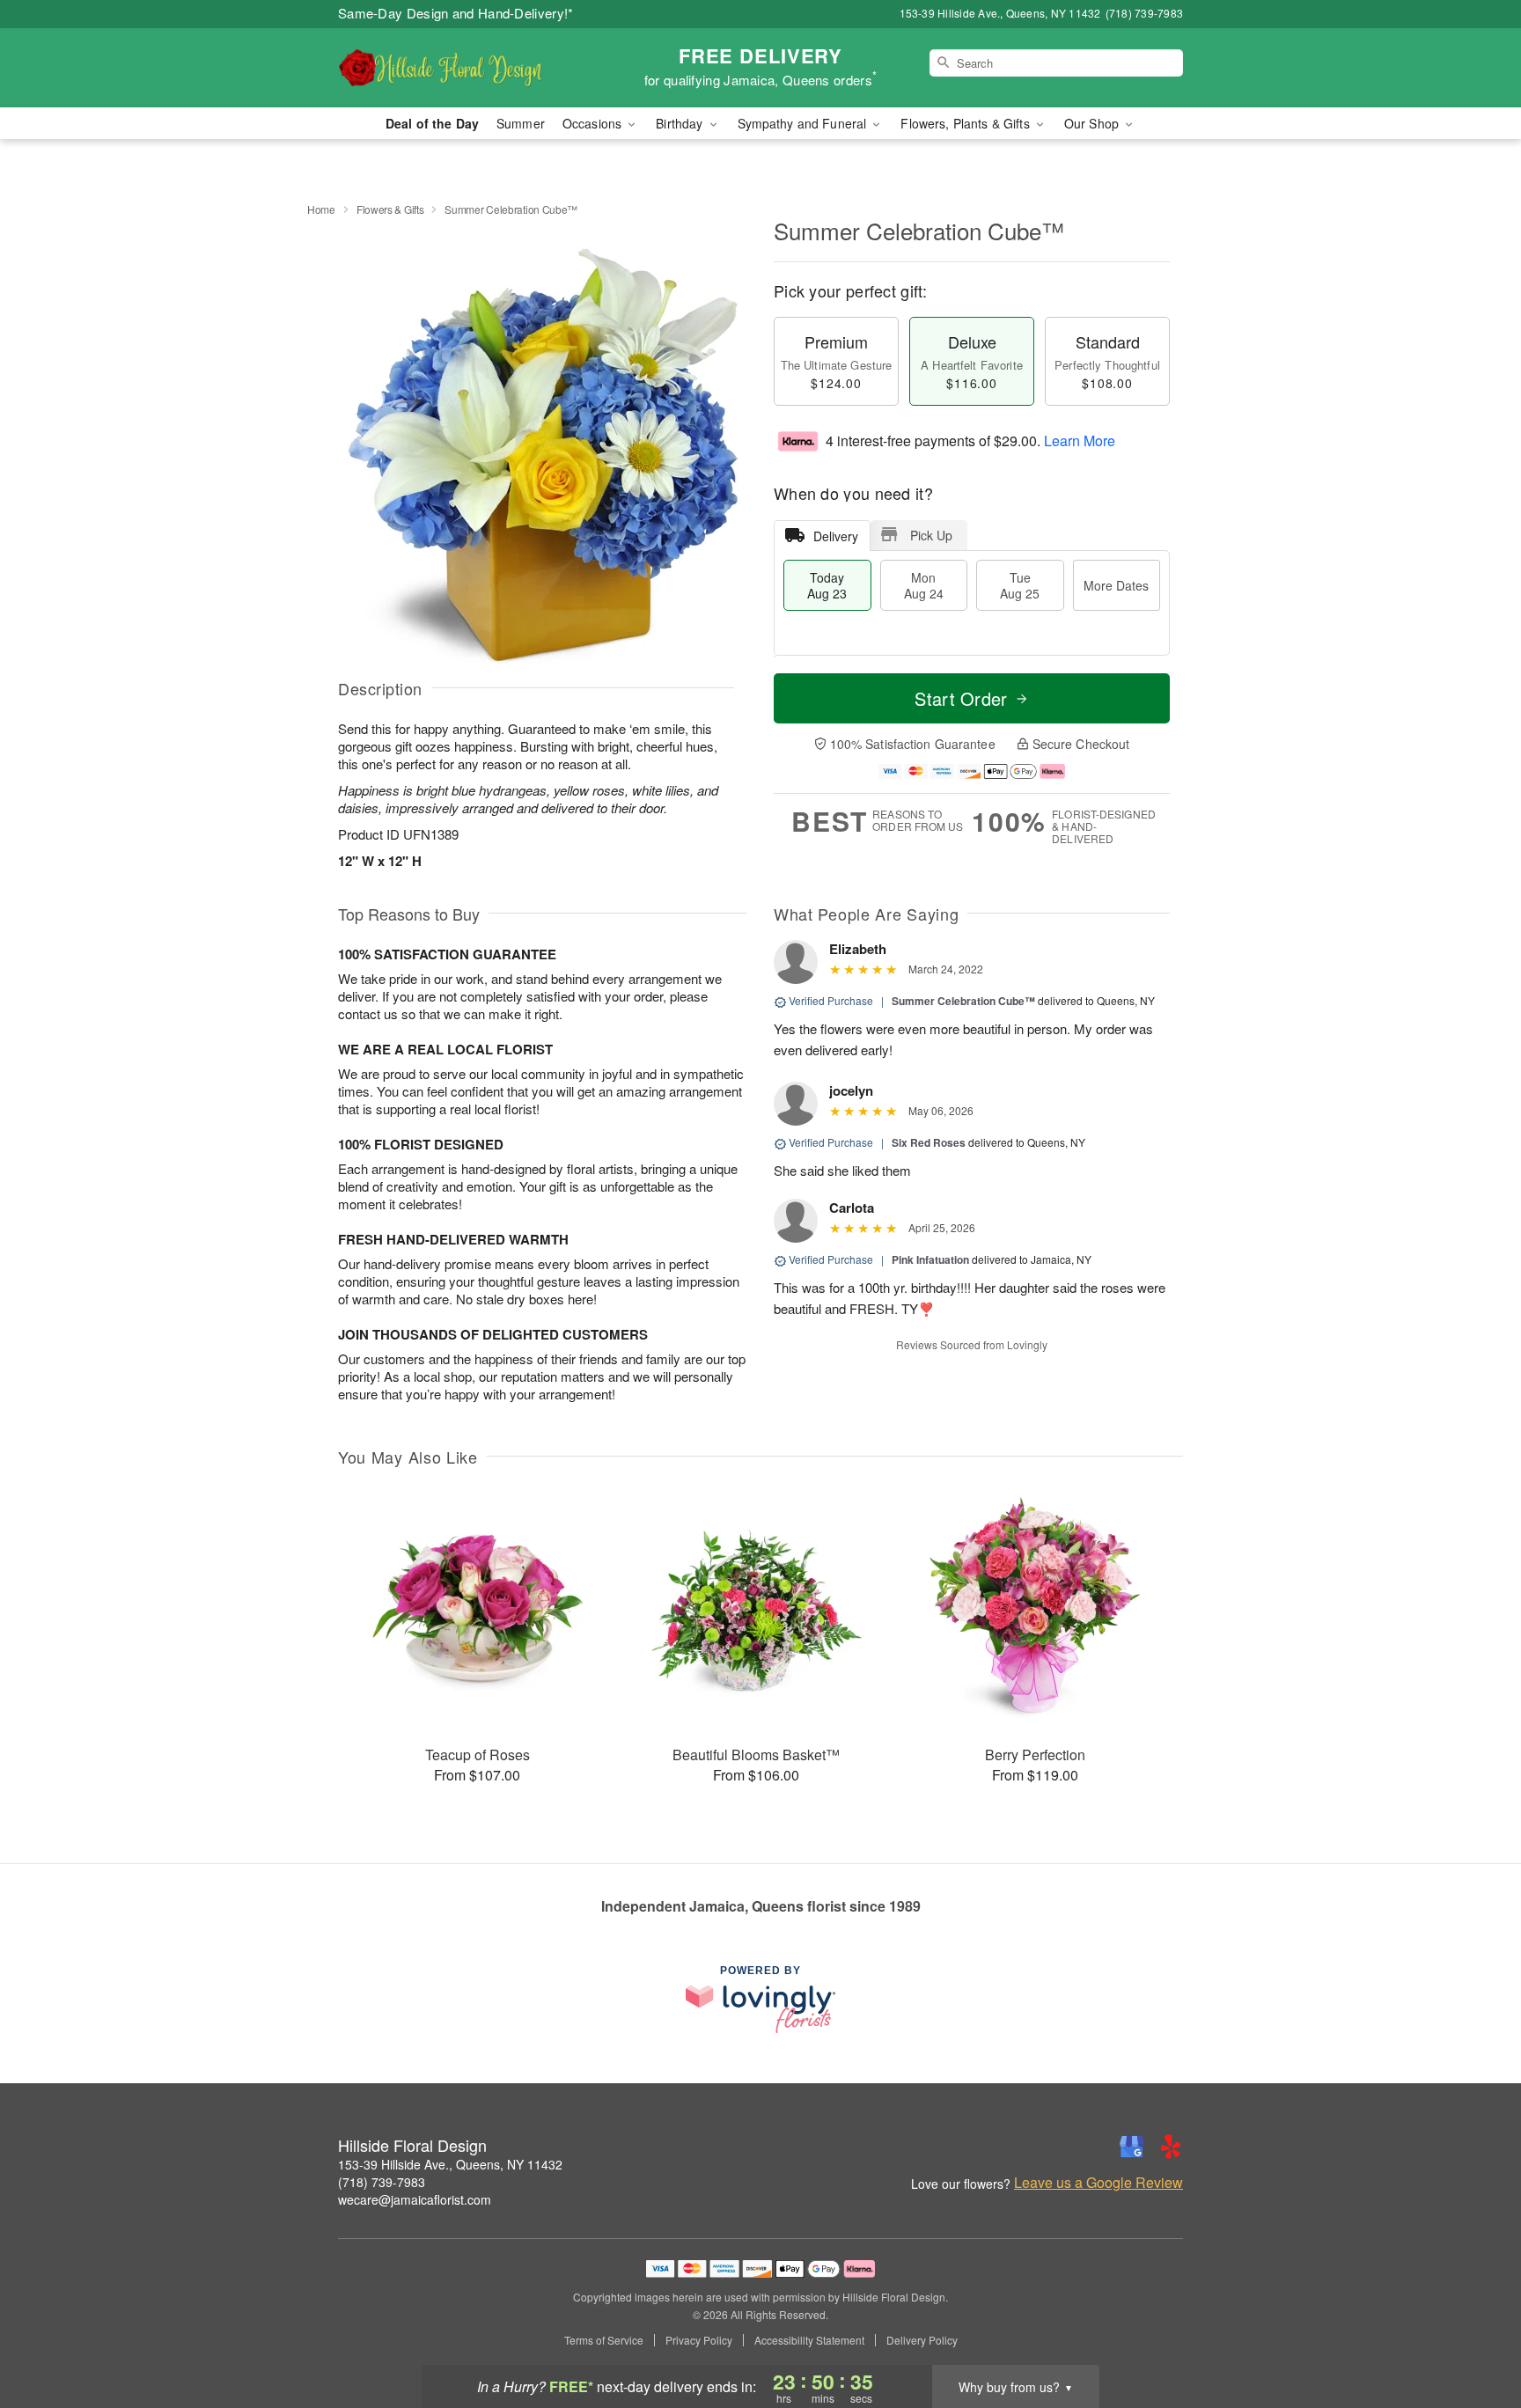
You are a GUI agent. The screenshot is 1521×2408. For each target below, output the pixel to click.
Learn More (1080, 440)
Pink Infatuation (930, 1259)
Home (321, 209)
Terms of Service (604, 2340)
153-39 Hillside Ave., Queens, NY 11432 (450, 2164)
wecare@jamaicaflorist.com (415, 2199)
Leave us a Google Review (1098, 2183)
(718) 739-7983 (382, 2182)
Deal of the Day (432, 123)
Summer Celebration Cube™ (963, 1001)
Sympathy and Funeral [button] (804, 123)
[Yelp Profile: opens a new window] (1171, 2147)
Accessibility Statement (809, 2340)
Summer (521, 123)
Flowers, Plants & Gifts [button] (966, 123)
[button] (1475, 2333)
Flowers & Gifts (390, 209)
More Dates (1116, 585)
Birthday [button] (681, 123)
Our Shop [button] (1093, 123)
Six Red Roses (929, 1142)
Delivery (836, 536)
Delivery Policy (922, 2340)
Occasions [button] (594, 123)
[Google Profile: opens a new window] (1132, 2147)
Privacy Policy (699, 2340)
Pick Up (931, 535)
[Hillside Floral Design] (465, 68)
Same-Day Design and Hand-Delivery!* (456, 13)
